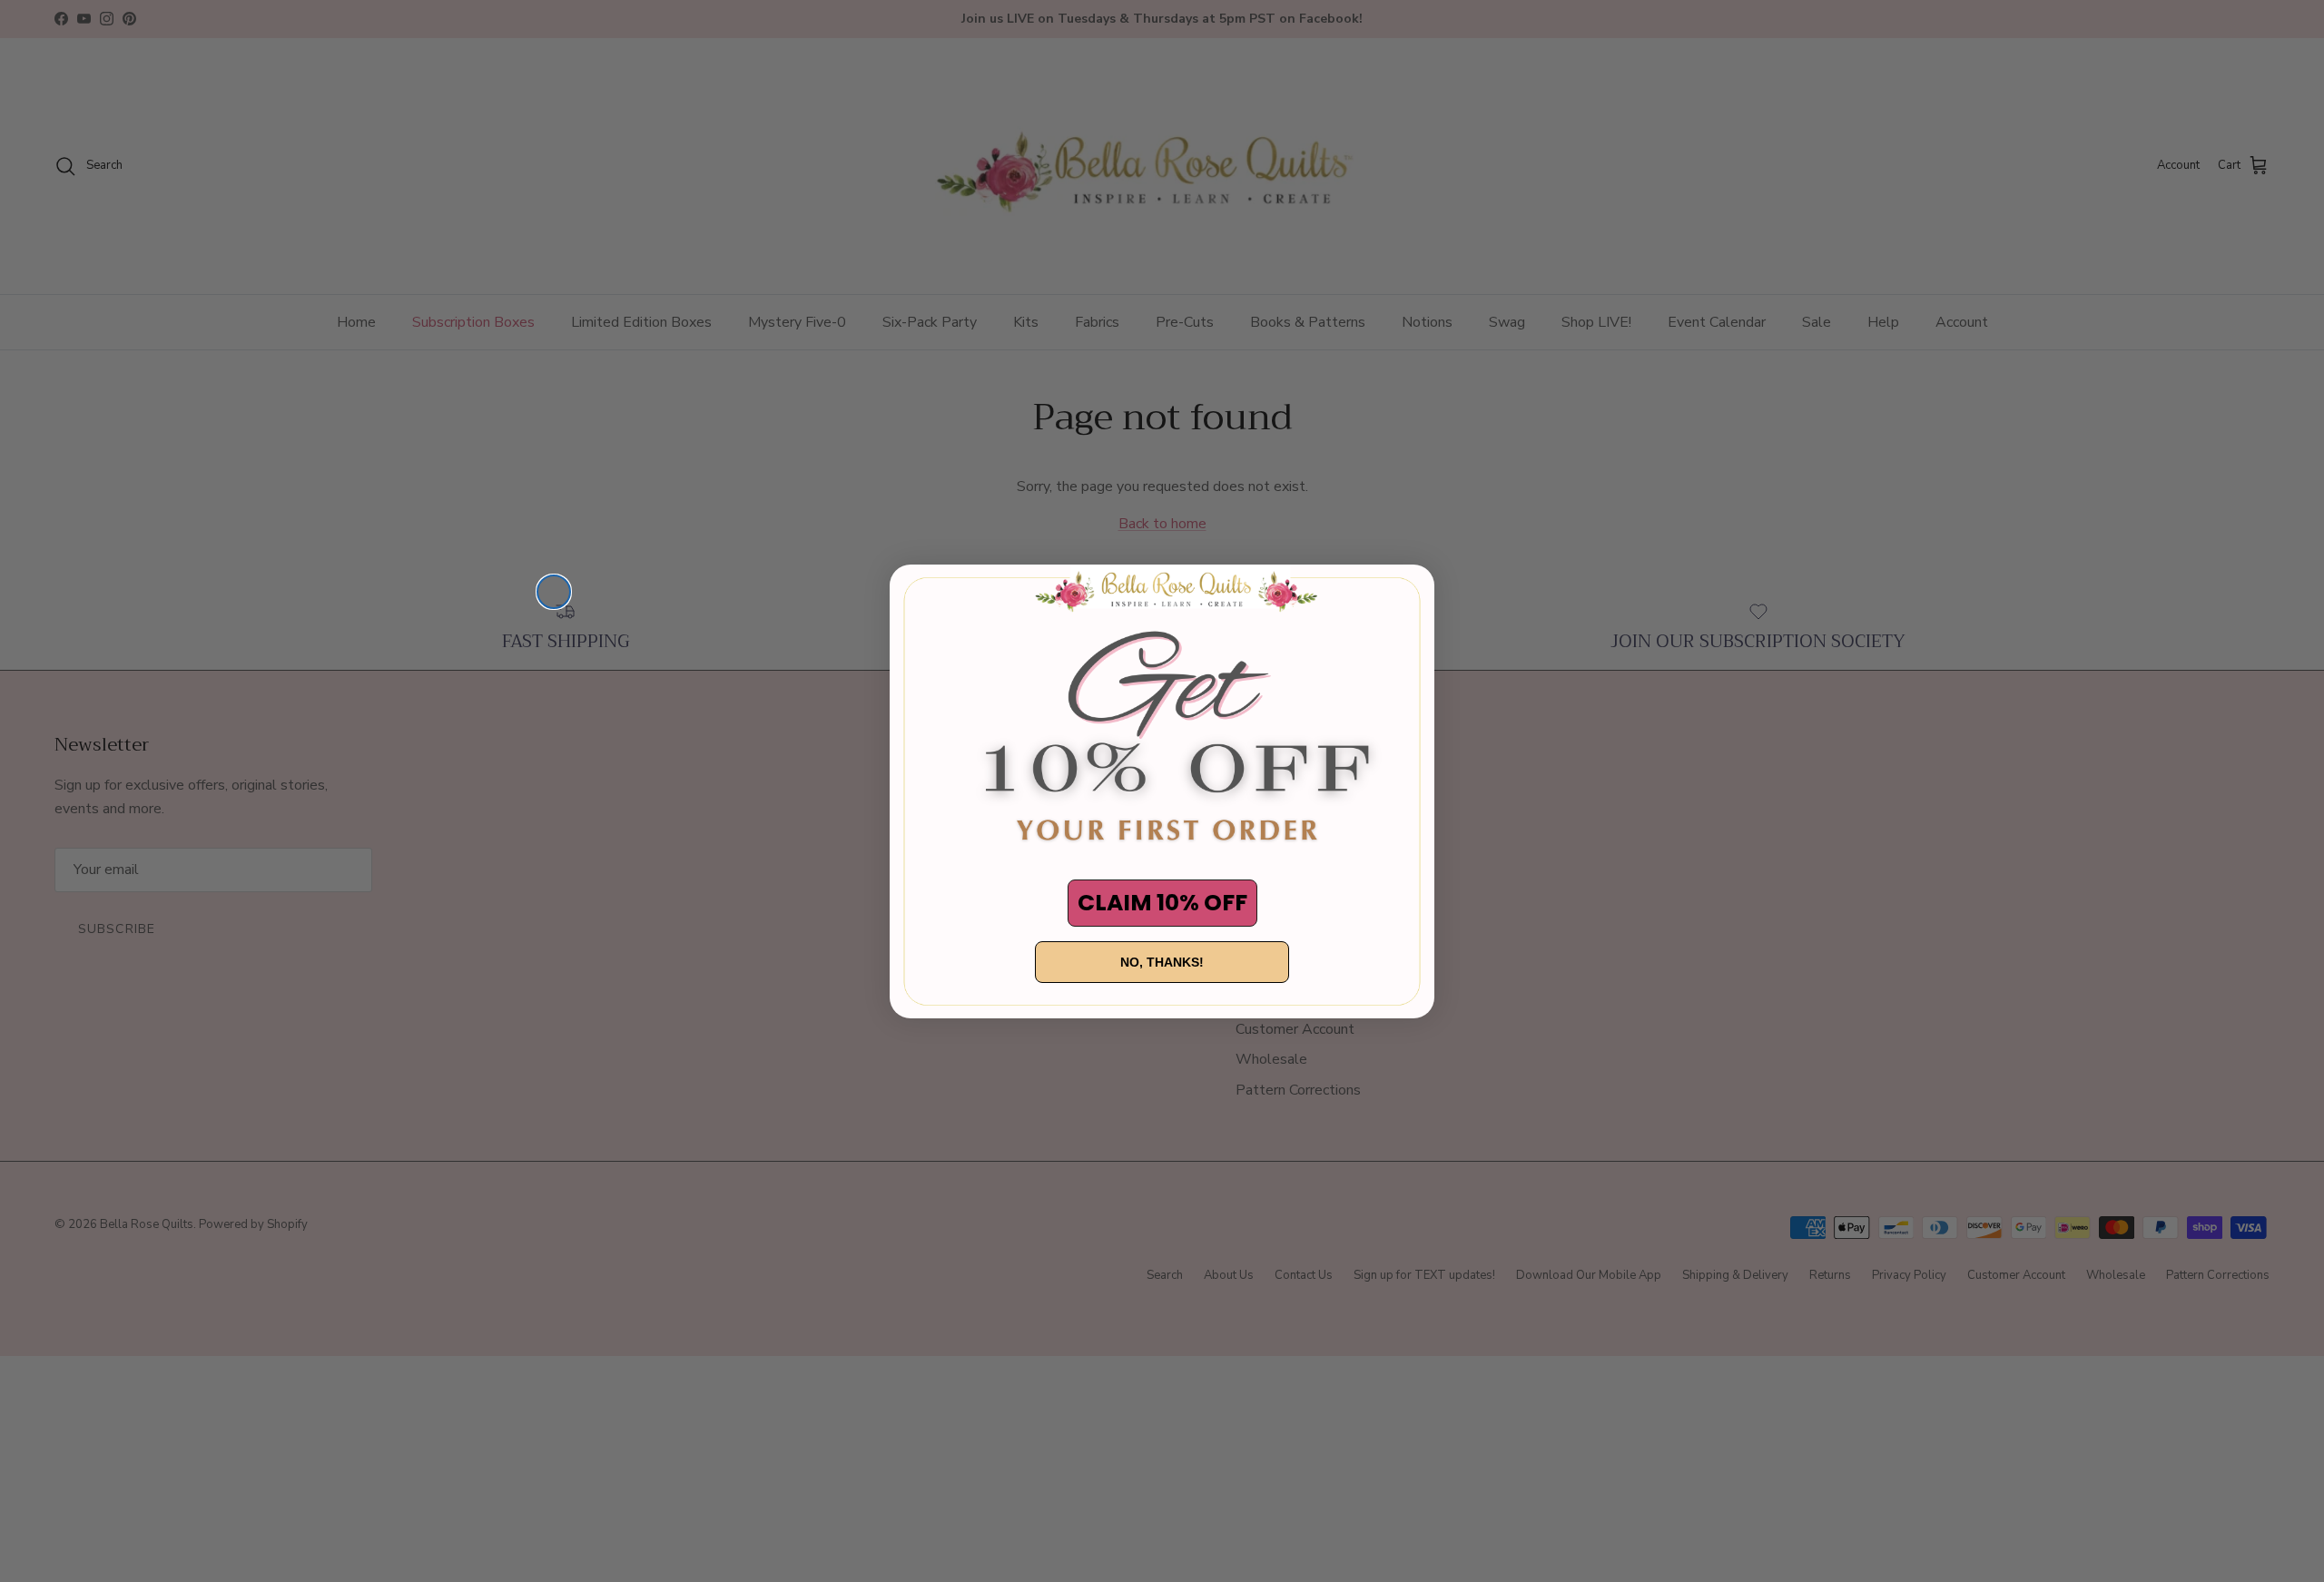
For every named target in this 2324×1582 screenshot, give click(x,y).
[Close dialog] (554, 592)
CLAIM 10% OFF (1162, 903)
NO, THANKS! (1162, 962)
